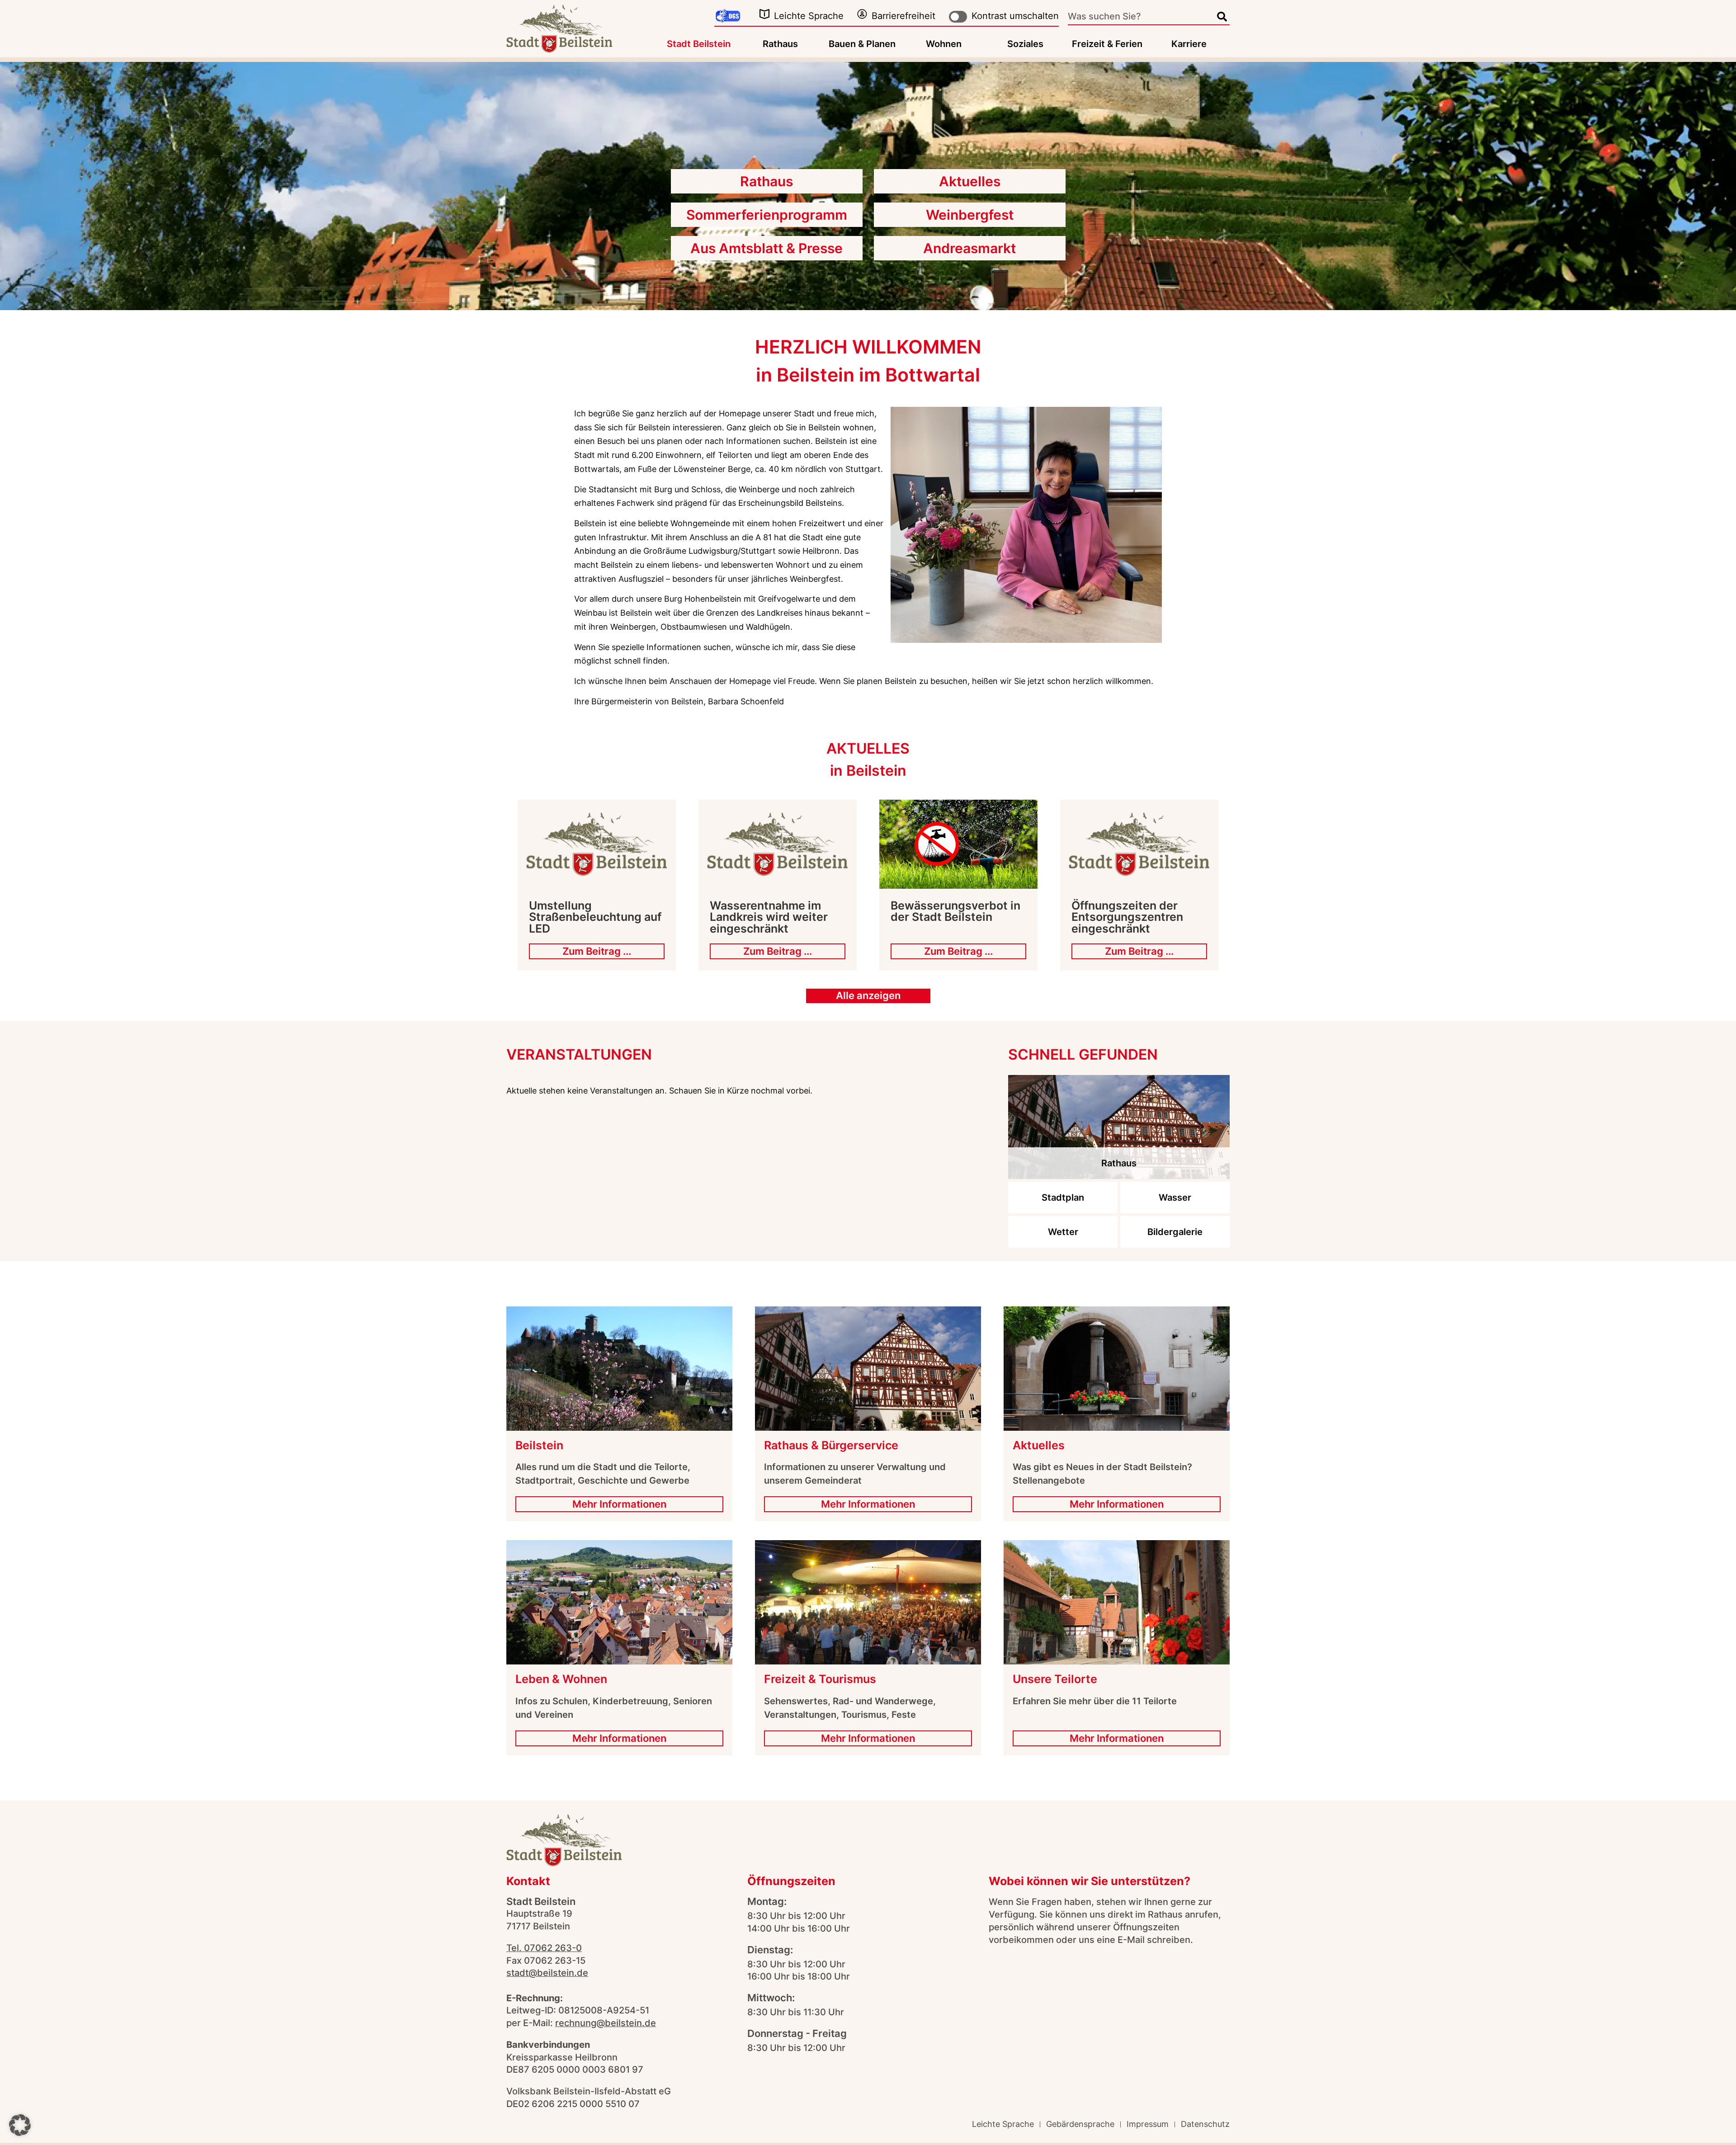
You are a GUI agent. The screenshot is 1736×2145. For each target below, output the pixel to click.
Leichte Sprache (809, 16)
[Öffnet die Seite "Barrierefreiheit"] (862, 14)
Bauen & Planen (862, 44)
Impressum (1148, 2124)
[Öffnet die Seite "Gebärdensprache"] (728, 16)
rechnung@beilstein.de (606, 2023)
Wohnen (944, 44)
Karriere (1189, 44)
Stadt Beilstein (699, 44)
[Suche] (1222, 17)
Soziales (1025, 44)
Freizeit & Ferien (1107, 44)
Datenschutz (1205, 2124)
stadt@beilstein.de (547, 1973)
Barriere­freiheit (903, 16)
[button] (20, 2125)
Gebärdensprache (1080, 2124)
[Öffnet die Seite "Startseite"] (559, 29)
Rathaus (780, 44)
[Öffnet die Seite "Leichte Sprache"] (764, 14)
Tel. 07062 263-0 (544, 1948)
